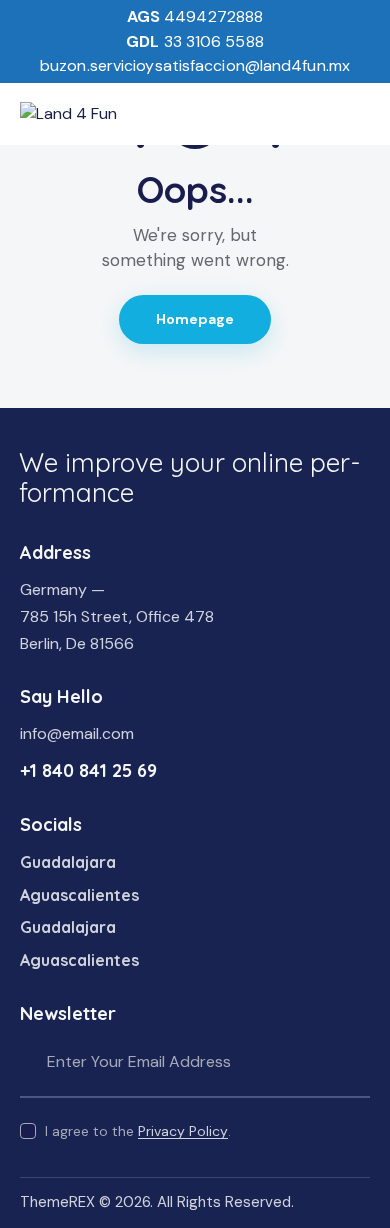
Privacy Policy (183, 1131)
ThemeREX (57, 1202)
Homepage (195, 319)
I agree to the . (138, 1131)
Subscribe (355, 1062)
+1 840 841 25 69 (88, 770)
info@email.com (77, 733)
